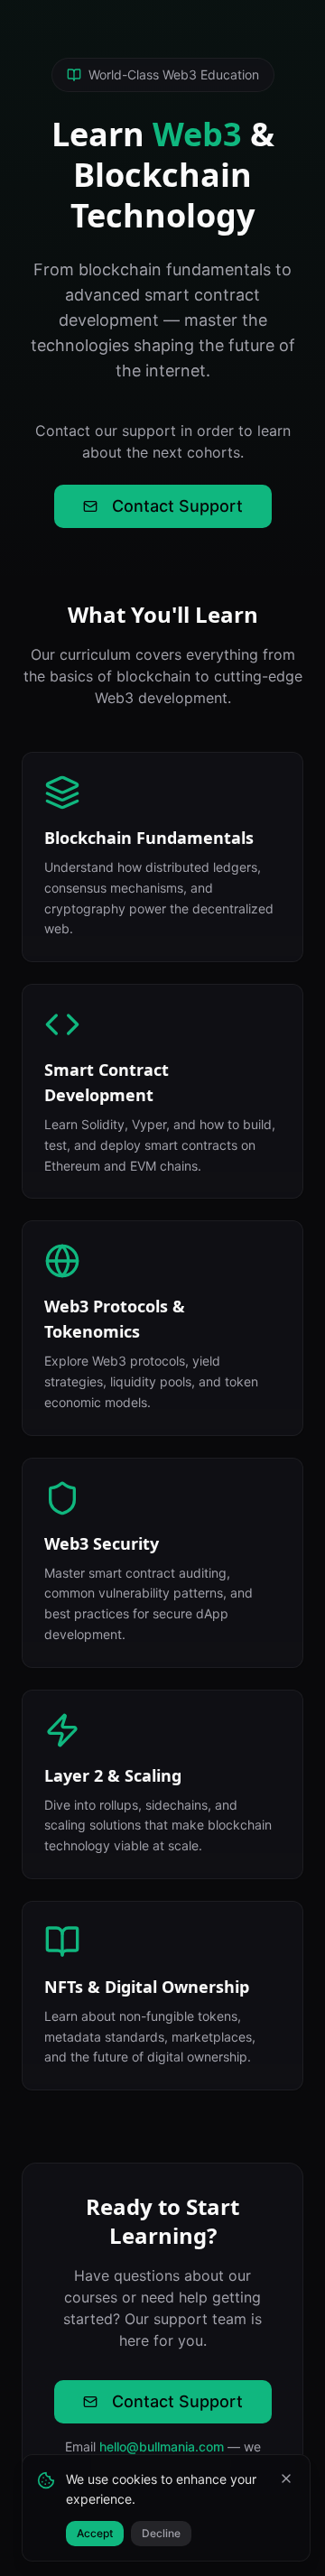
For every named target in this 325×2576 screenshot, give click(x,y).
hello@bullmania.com (162, 2446)
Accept (95, 2533)
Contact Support (177, 506)
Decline (161, 2533)
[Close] (286, 2479)
